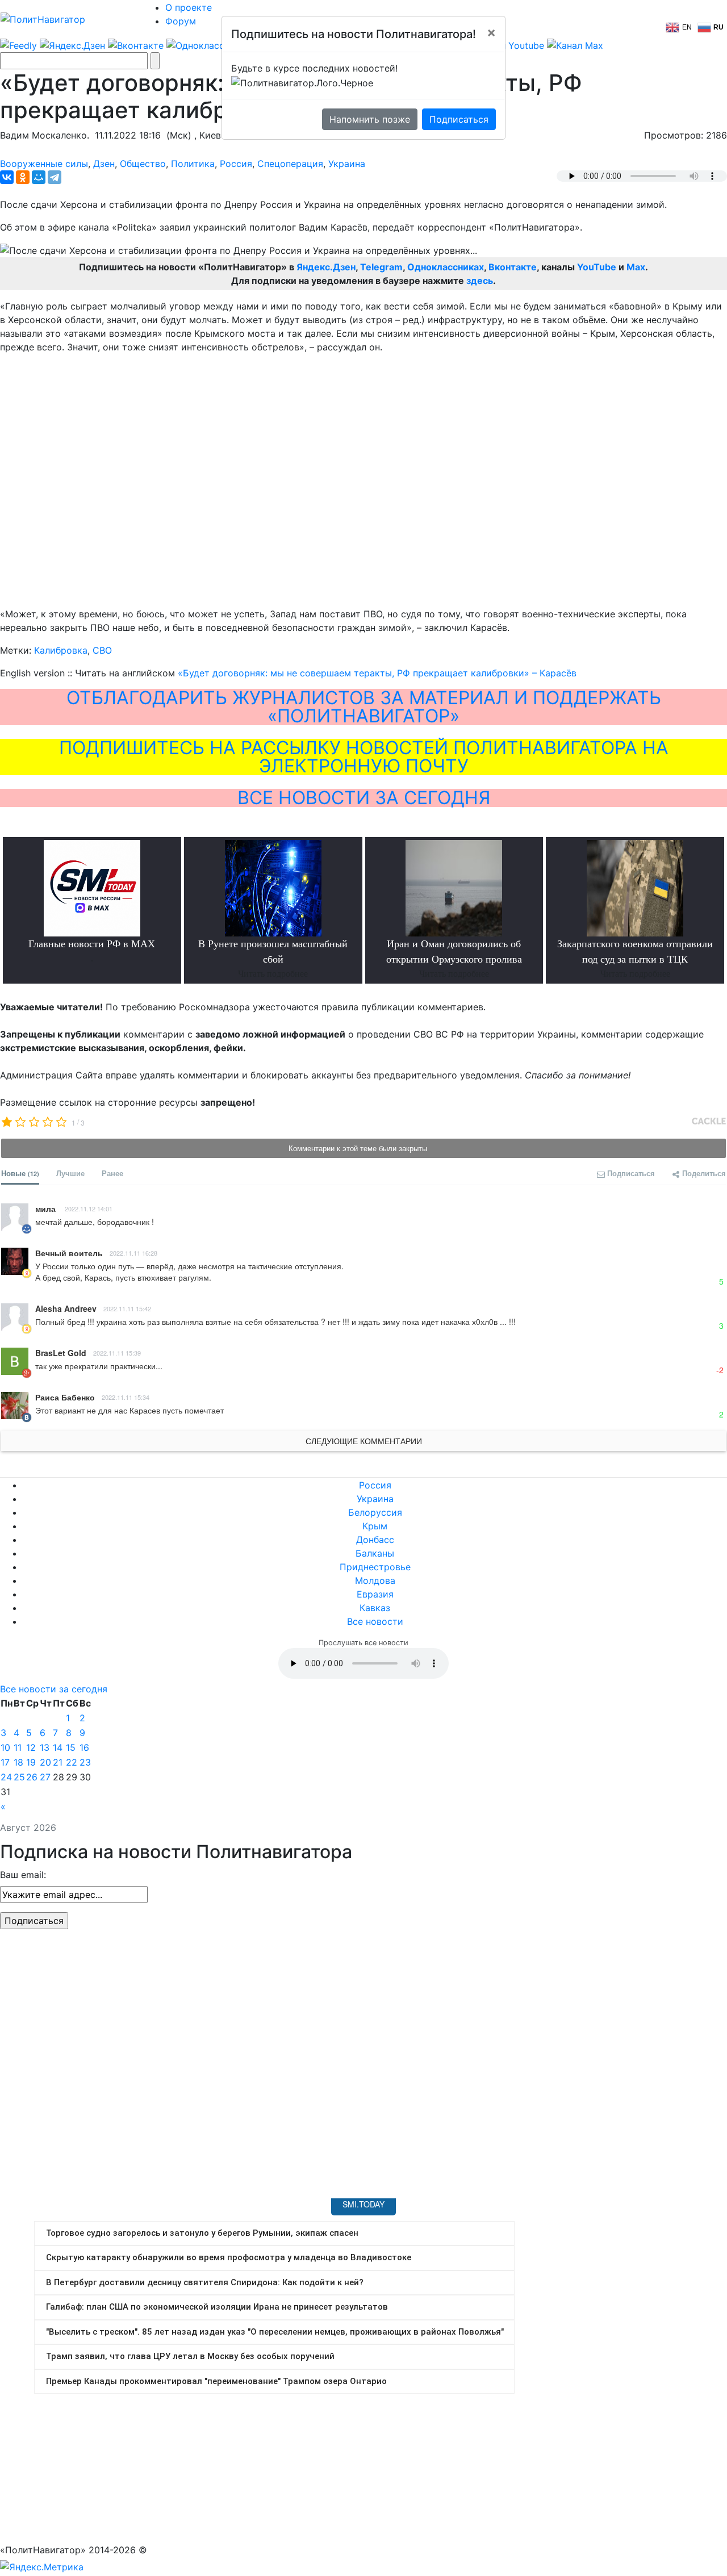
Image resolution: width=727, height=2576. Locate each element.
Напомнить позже (370, 119)
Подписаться (459, 119)
